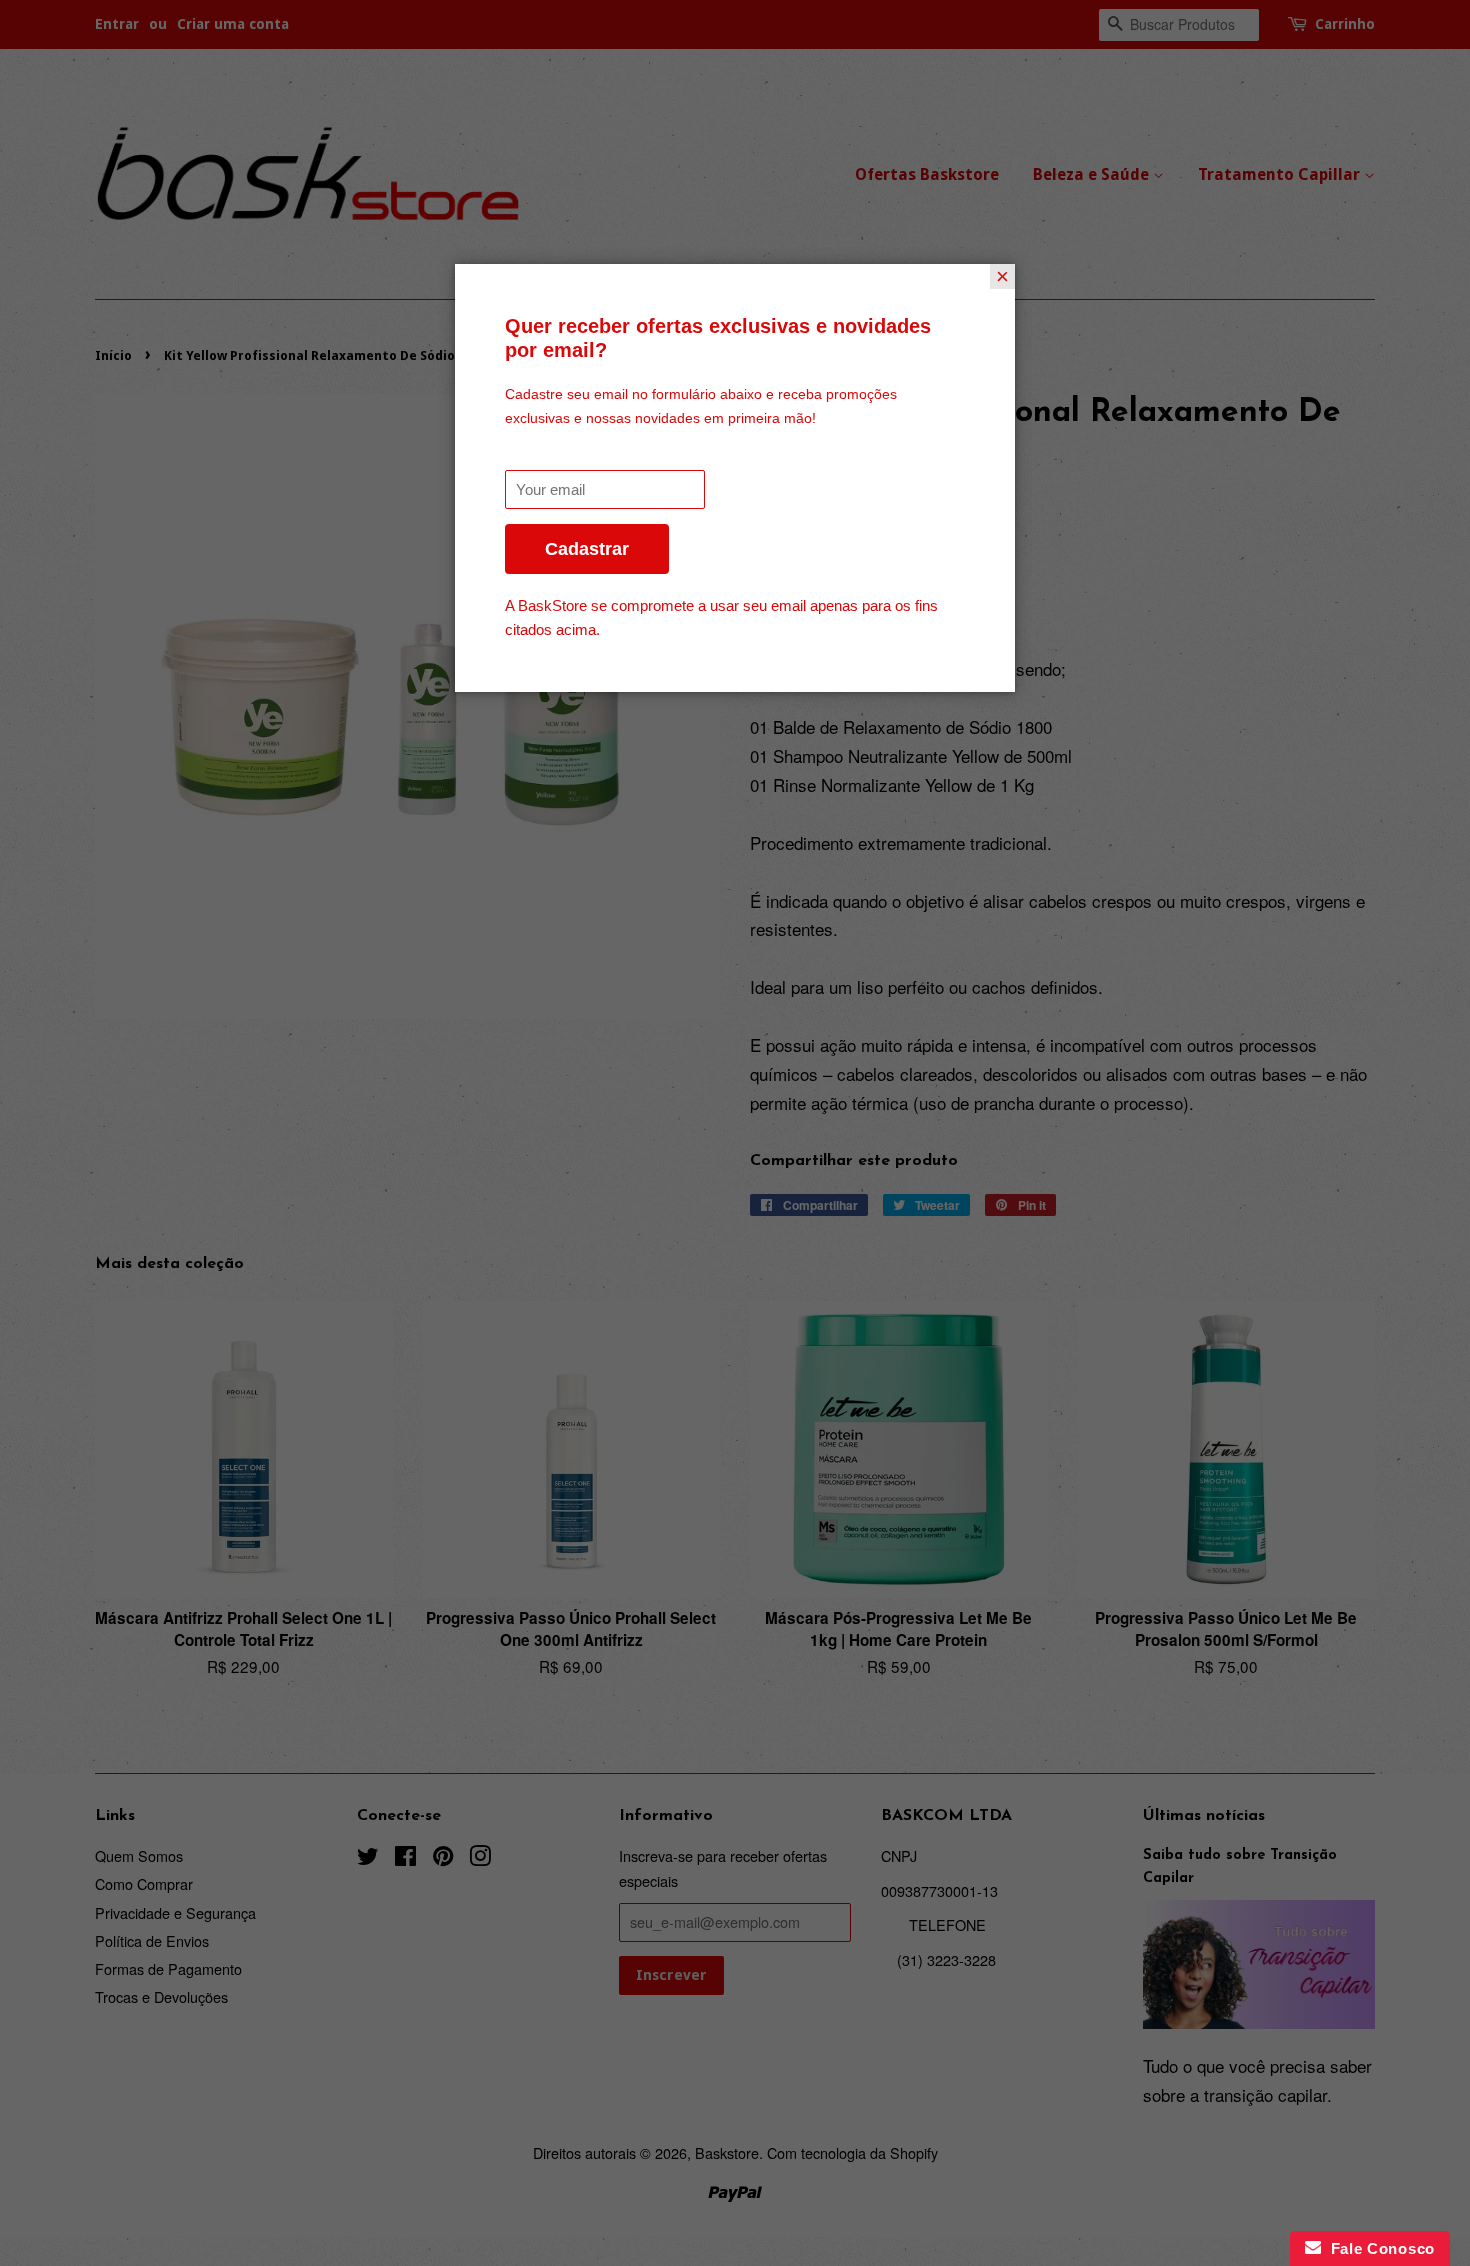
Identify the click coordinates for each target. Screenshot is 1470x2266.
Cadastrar (587, 549)
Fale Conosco (1378, 2248)
